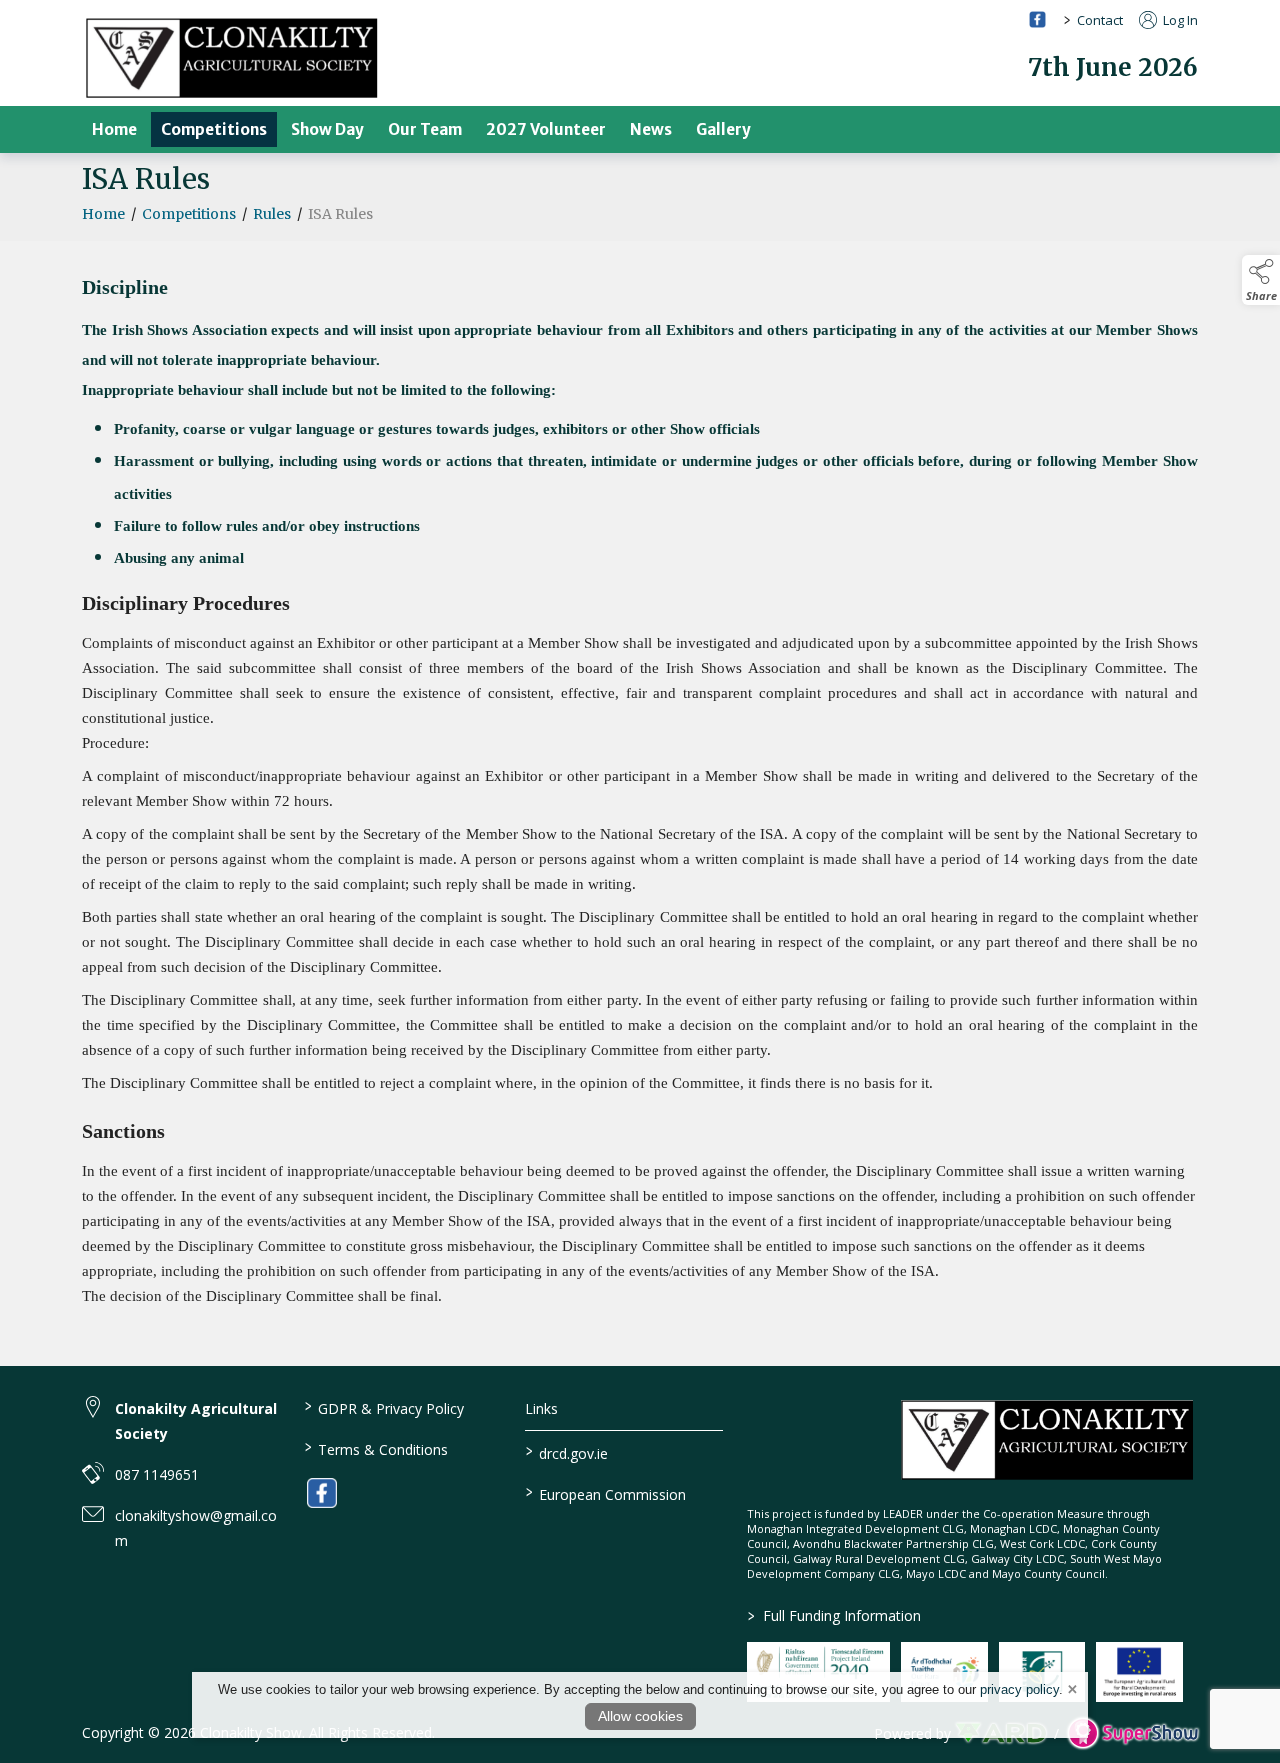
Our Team (425, 129)
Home (114, 129)
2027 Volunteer (546, 129)
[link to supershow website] (1132, 1733)
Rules (272, 214)
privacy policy (1019, 1689)
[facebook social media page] (1037, 19)
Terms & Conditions (375, 1448)
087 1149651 (157, 1474)
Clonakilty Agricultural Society (196, 1421)
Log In (1179, 20)
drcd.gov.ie (567, 1452)
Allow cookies (640, 1716)
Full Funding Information (834, 1615)
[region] (640, 685)
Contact (1100, 20)
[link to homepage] (232, 57)
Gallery (723, 129)
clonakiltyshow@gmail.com (196, 1528)
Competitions (214, 129)
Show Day (327, 129)
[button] (1261, 280)
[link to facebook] (322, 1493)
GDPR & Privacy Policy (383, 1407)
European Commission (606, 1493)
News (651, 129)
